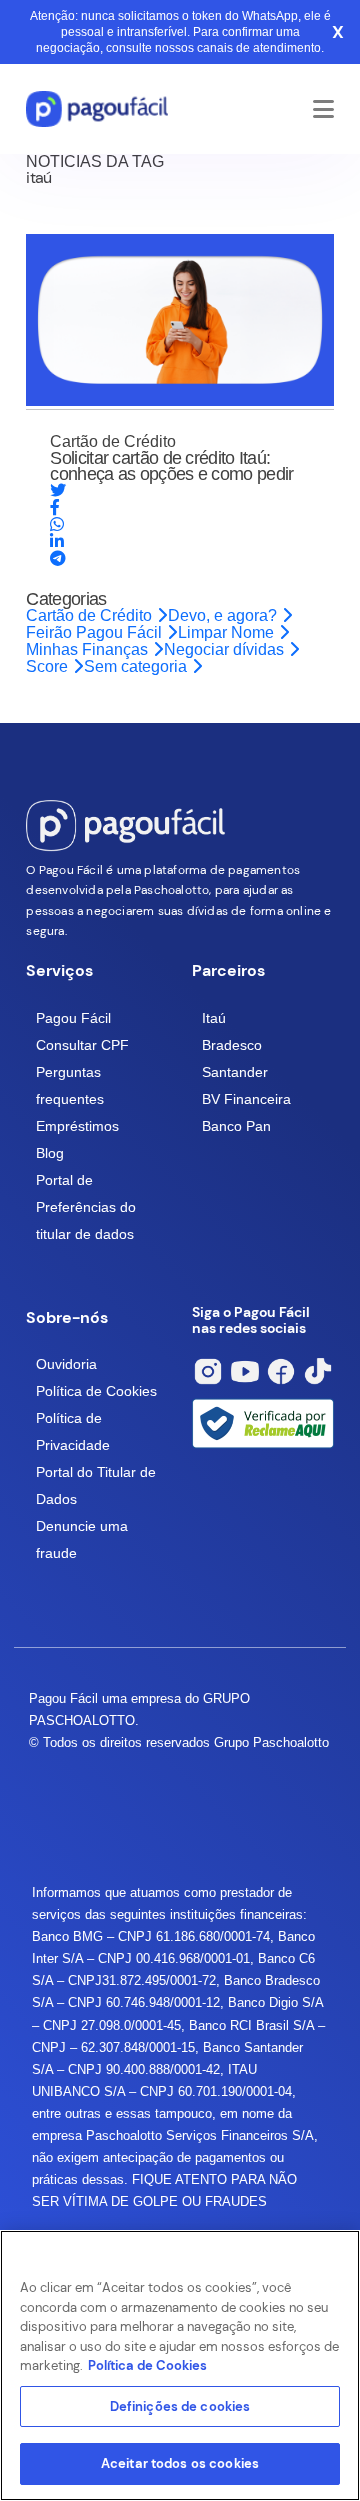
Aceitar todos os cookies (180, 2463)
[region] (180, 2365)
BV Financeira (246, 1099)
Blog (50, 1153)
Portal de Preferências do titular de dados (86, 1207)
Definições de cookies (180, 2406)
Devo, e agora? (224, 615)
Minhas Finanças (89, 649)
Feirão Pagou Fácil (96, 632)
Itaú (214, 1018)
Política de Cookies (96, 1391)
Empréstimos (77, 1126)
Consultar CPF (82, 1045)
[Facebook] (281, 1372)
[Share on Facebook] (55, 507)
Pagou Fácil (73, 1018)
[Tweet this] (58, 490)
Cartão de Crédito (91, 615)
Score (49, 666)
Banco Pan (236, 1126)
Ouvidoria (66, 1364)
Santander (235, 1072)
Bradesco (232, 1045)
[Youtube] (245, 1372)
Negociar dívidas (226, 649)
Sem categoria (137, 666)
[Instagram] (208, 1372)
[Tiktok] (318, 1372)
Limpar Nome (228, 632)
